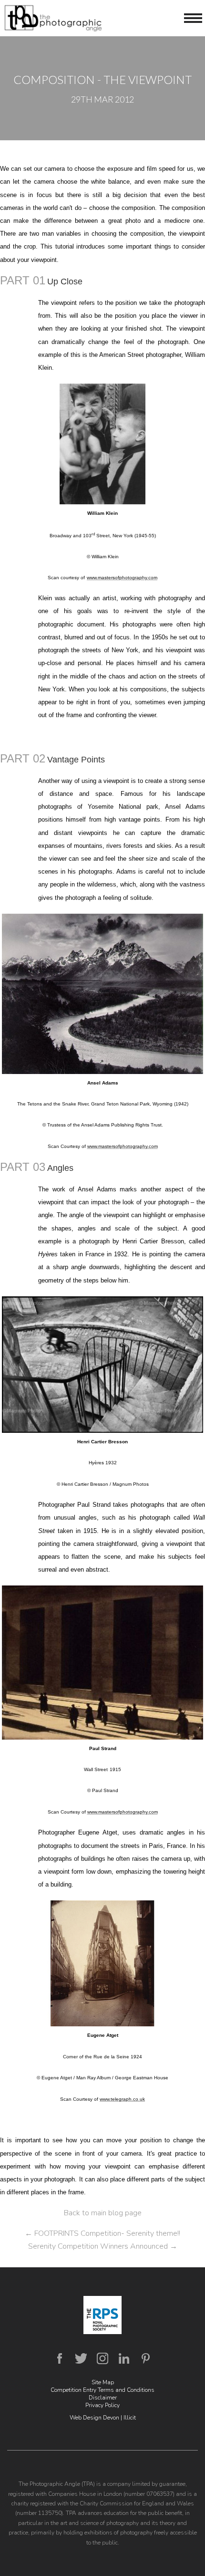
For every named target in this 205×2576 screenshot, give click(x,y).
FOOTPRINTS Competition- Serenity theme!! (102, 2233)
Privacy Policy (102, 2405)
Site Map (103, 2382)
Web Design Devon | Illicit (103, 2418)
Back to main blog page (103, 2213)
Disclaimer (103, 2398)
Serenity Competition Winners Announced (103, 2246)
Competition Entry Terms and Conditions (102, 2390)
